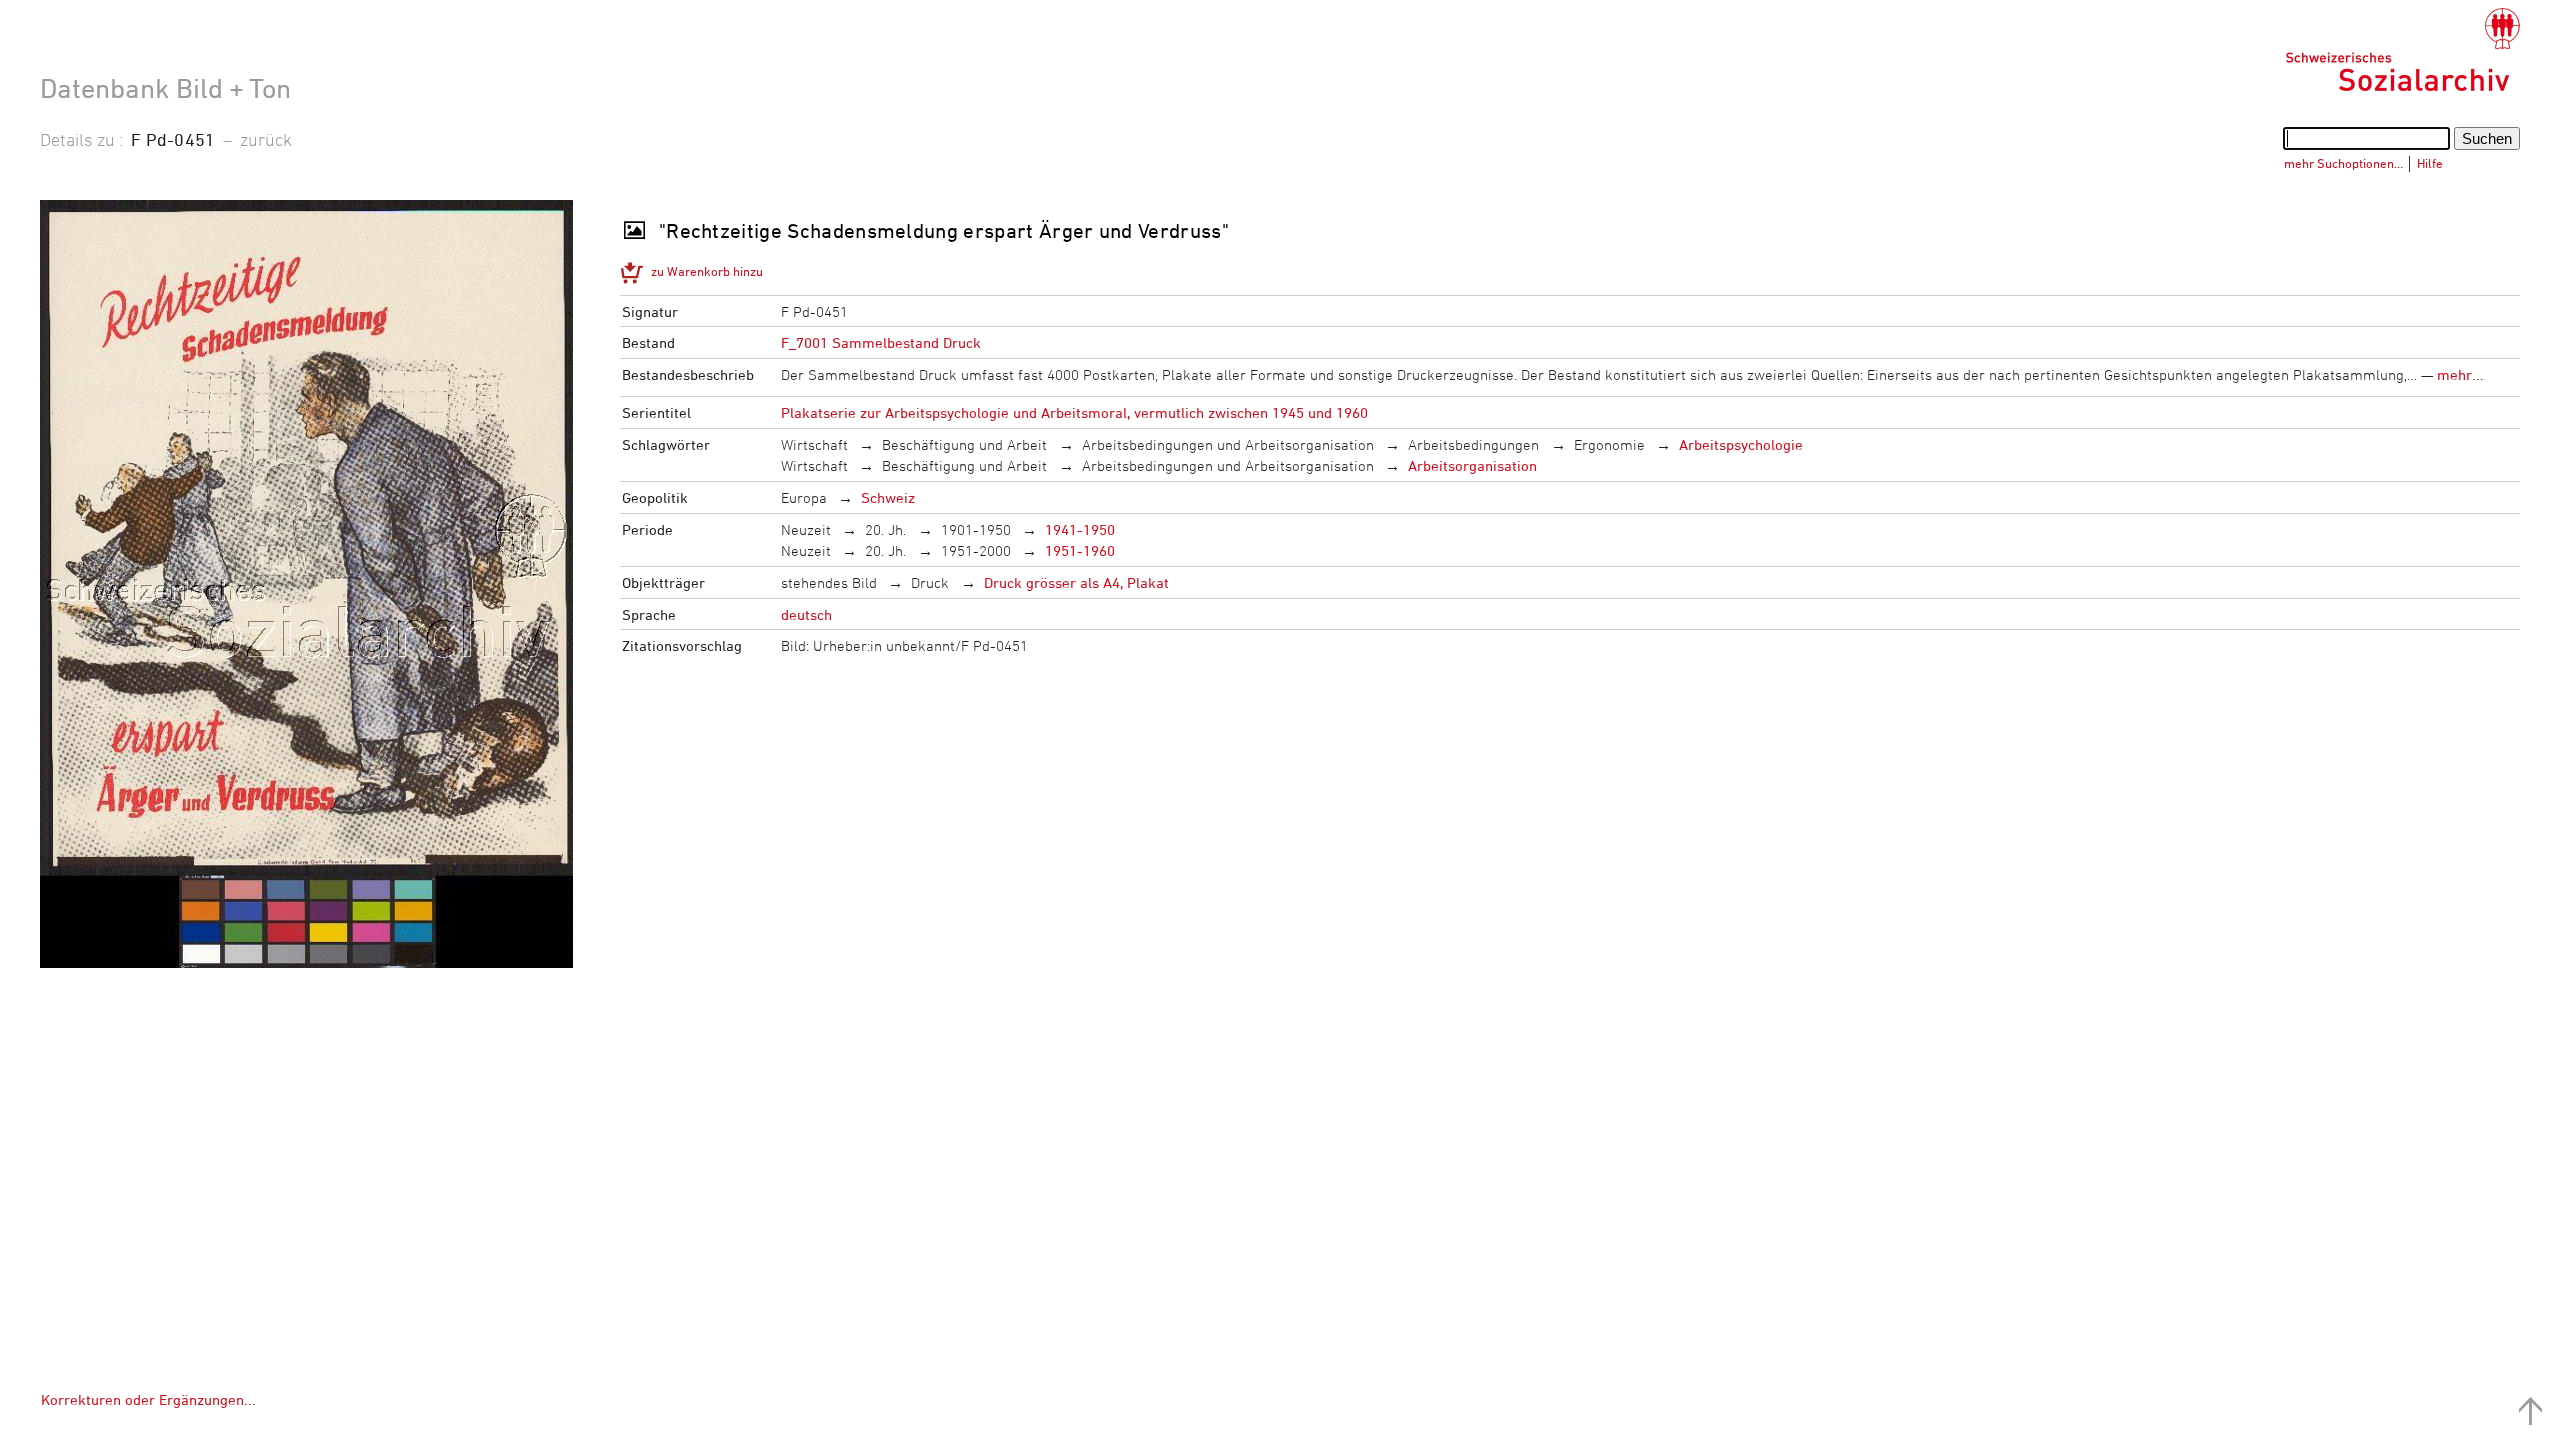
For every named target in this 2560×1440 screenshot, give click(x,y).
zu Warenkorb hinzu (707, 271)
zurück (266, 139)
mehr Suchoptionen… (2343, 163)
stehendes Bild (829, 582)
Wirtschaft (814, 444)
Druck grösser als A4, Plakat (1076, 582)
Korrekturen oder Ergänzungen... (148, 1399)
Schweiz (888, 497)
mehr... (2460, 374)
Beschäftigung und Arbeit (964, 444)
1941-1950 (1080, 529)
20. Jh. (885, 529)
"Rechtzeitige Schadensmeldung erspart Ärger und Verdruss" (944, 230)
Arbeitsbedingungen (1473, 444)
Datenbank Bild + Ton (165, 88)
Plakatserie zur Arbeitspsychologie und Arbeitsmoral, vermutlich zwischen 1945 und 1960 (1074, 412)
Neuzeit (806, 529)
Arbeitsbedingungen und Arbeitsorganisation (1228, 444)
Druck (930, 582)
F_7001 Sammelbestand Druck (881, 342)
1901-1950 (976, 529)
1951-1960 (1080, 550)
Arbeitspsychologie (1741, 444)
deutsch (806, 614)
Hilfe (2430, 163)
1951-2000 (976, 550)
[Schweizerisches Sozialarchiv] (2402, 50)
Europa (804, 497)
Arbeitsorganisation (1472, 465)
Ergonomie (1609, 444)
